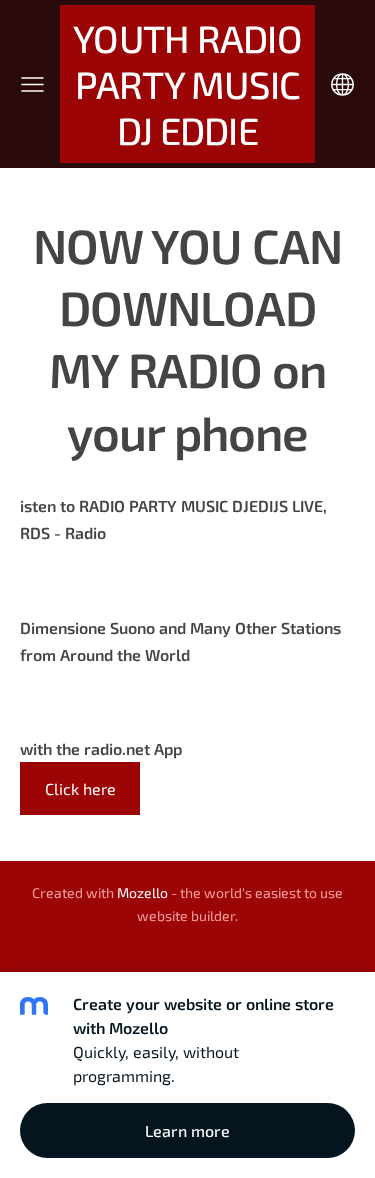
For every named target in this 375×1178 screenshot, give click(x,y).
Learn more (187, 1130)
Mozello (142, 892)
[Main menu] (32, 84)
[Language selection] (342, 84)
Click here (80, 788)
